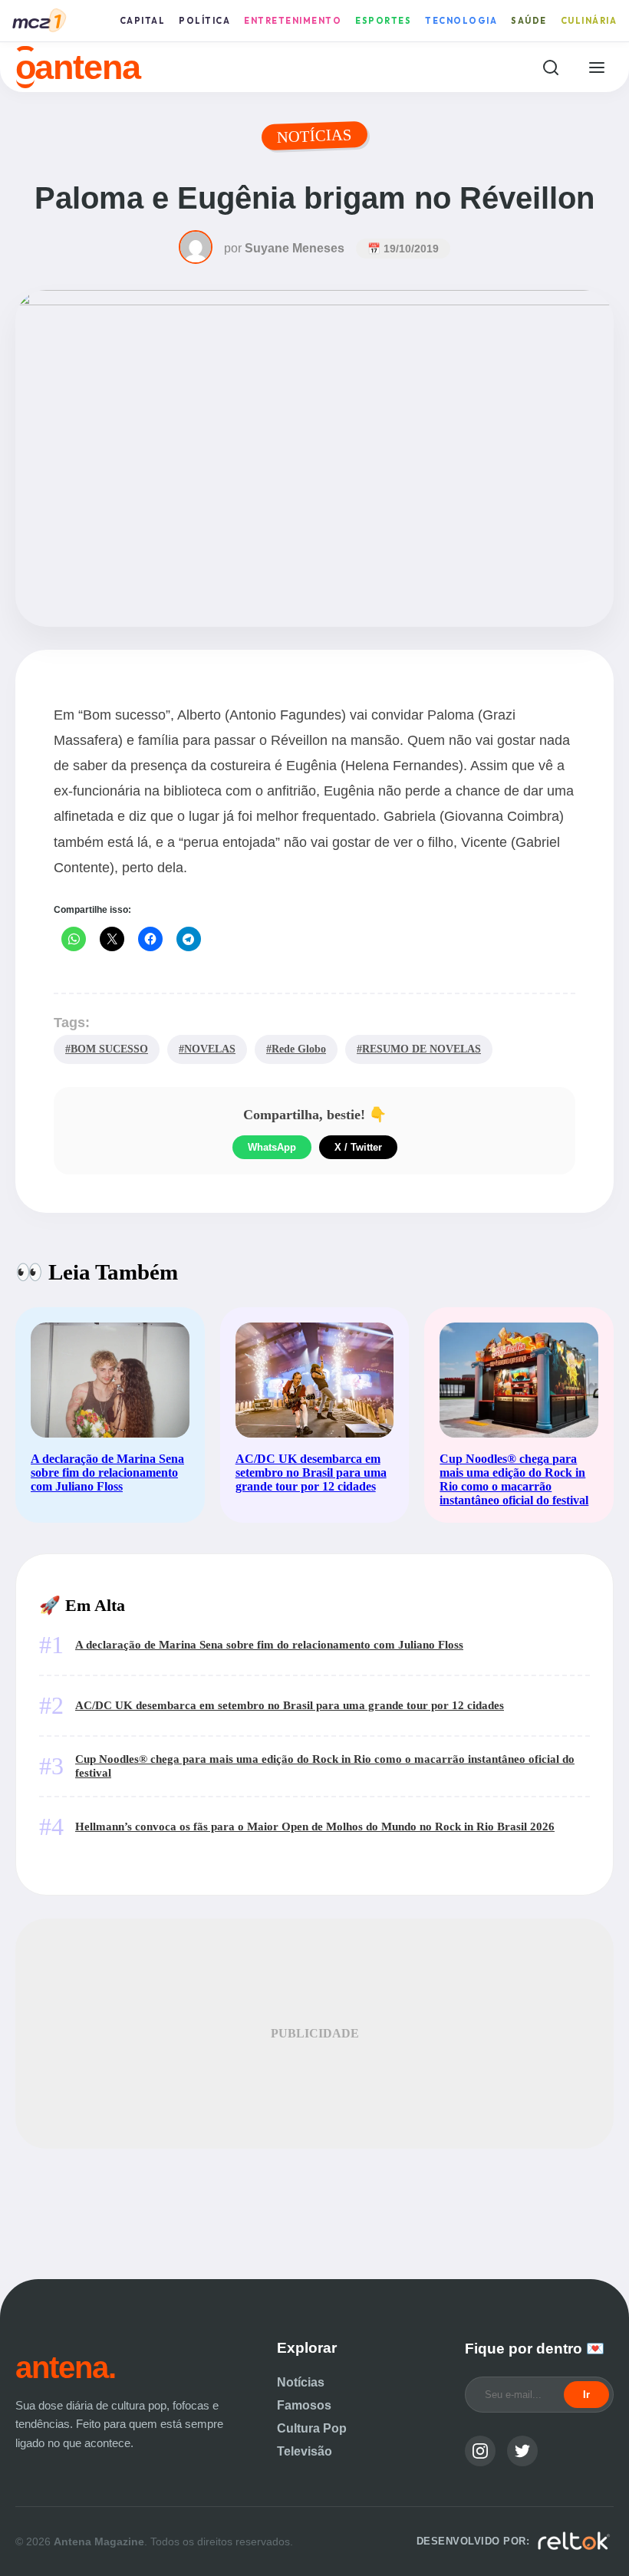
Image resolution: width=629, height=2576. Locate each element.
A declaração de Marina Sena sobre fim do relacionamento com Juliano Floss (269, 1644)
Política (204, 21)
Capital (143, 21)
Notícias (301, 2382)
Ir (586, 2395)
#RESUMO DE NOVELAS (419, 1049)
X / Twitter (358, 1147)
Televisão (305, 2451)
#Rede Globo (296, 1049)
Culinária (589, 21)
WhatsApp (272, 1147)
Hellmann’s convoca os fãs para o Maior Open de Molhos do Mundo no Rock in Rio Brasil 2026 (315, 1826)
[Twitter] (522, 2451)
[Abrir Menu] (596, 67)
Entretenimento (293, 21)
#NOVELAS (207, 1049)
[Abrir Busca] (550, 67)
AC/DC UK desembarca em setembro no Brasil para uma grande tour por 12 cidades (290, 1705)
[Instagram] (480, 2451)
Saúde (529, 21)
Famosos (304, 2405)
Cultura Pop (312, 2428)
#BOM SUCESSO (107, 1049)
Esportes (383, 21)
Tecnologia (461, 21)
